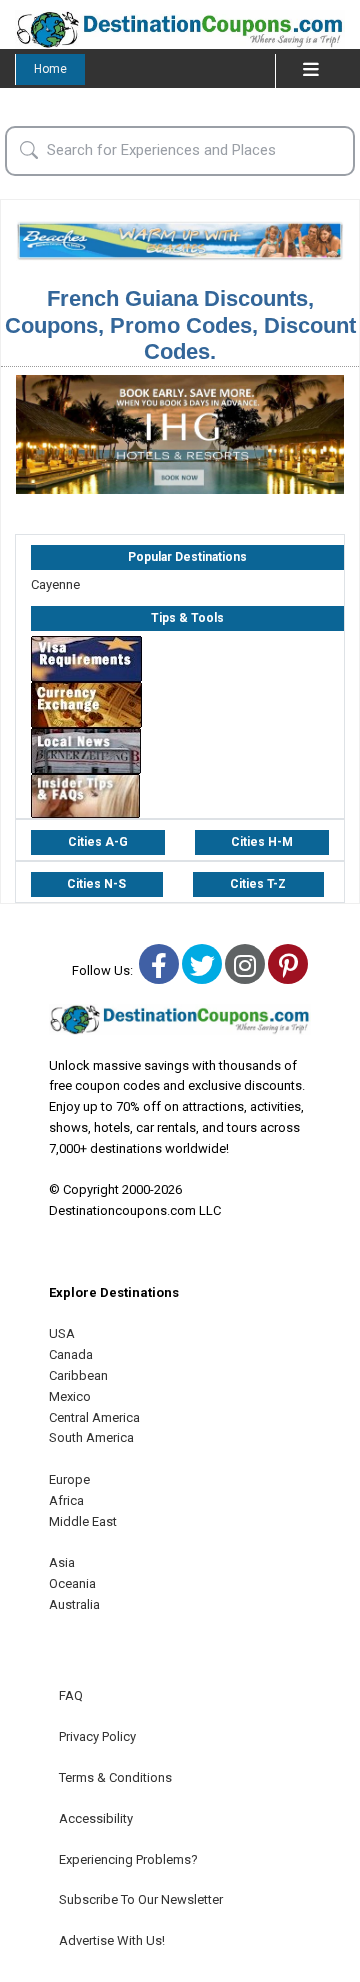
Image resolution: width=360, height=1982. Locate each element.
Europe (69, 1479)
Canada (71, 1354)
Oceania (72, 1583)
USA (62, 1333)
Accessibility (96, 1818)
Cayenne (55, 584)
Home (50, 69)
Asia (62, 1562)
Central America (94, 1417)
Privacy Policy (97, 1736)
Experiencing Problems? (128, 1859)
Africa (66, 1500)
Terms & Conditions (115, 1777)
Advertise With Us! (112, 1940)
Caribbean (78, 1375)
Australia (74, 1604)
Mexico (70, 1396)
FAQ (71, 1695)
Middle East (83, 1521)
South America (91, 1437)
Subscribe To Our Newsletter (141, 1899)
